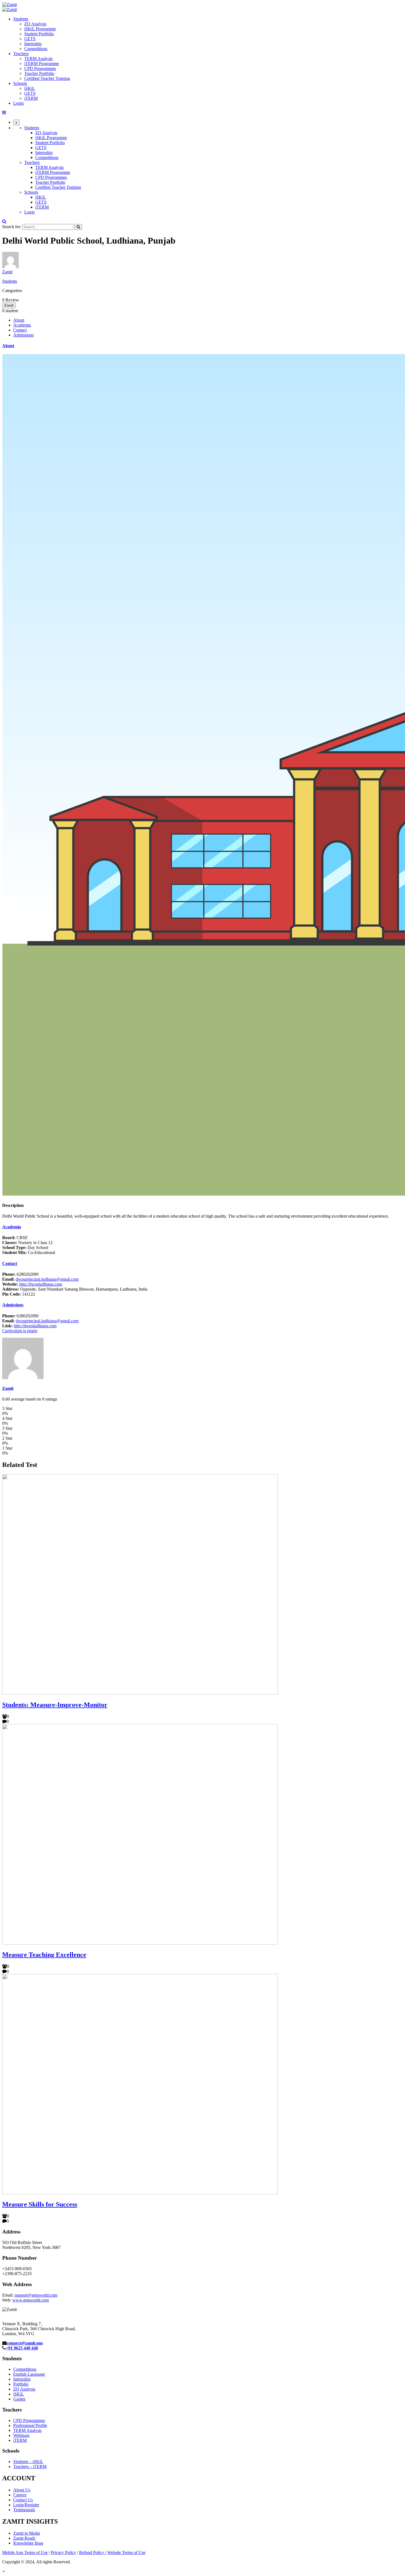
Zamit (7, 272)
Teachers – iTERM (30, 2466)
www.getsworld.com (31, 2300)
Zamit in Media (27, 2533)
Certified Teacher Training (47, 78)
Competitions (36, 49)
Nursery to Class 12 (27, 1243)
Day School (25, 1247)
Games (19, 2399)
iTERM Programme (42, 64)
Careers (20, 2495)
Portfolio (21, 2384)
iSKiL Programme (40, 29)
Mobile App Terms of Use (25, 2552)
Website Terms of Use (126, 2552)
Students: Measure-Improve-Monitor (55, 1705)
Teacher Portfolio (39, 73)
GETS (30, 39)
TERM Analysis (38, 59)
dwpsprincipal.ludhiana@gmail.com (47, 1279)
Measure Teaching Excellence (44, 1955)
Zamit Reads (24, 2538)
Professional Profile (30, 2425)
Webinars (21, 2435)
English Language (29, 2374)
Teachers (21, 54)
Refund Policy (92, 2552)
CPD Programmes (40, 68)
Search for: (12, 227)
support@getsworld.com (36, 2295)
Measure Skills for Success (40, 2204)
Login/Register (26, 2505)
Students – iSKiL (28, 2462)
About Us (22, 2490)
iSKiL (30, 88)
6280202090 (20, 1274)
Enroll (9, 305)
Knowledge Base (28, 2543)
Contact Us (23, 2500)
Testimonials (24, 2510)
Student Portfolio (39, 34)
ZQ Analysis (35, 24)
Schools (20, 83)
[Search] (78, 227)
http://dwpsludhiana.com (41, 1284)
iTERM (31, 98)
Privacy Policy (63, 2552)
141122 (19, 1294)
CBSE (15, 1238)
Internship (33, 44)
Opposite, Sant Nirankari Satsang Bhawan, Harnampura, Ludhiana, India (75, 1289)
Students (21, 19)
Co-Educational (29, 1252)
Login (18, 103)
